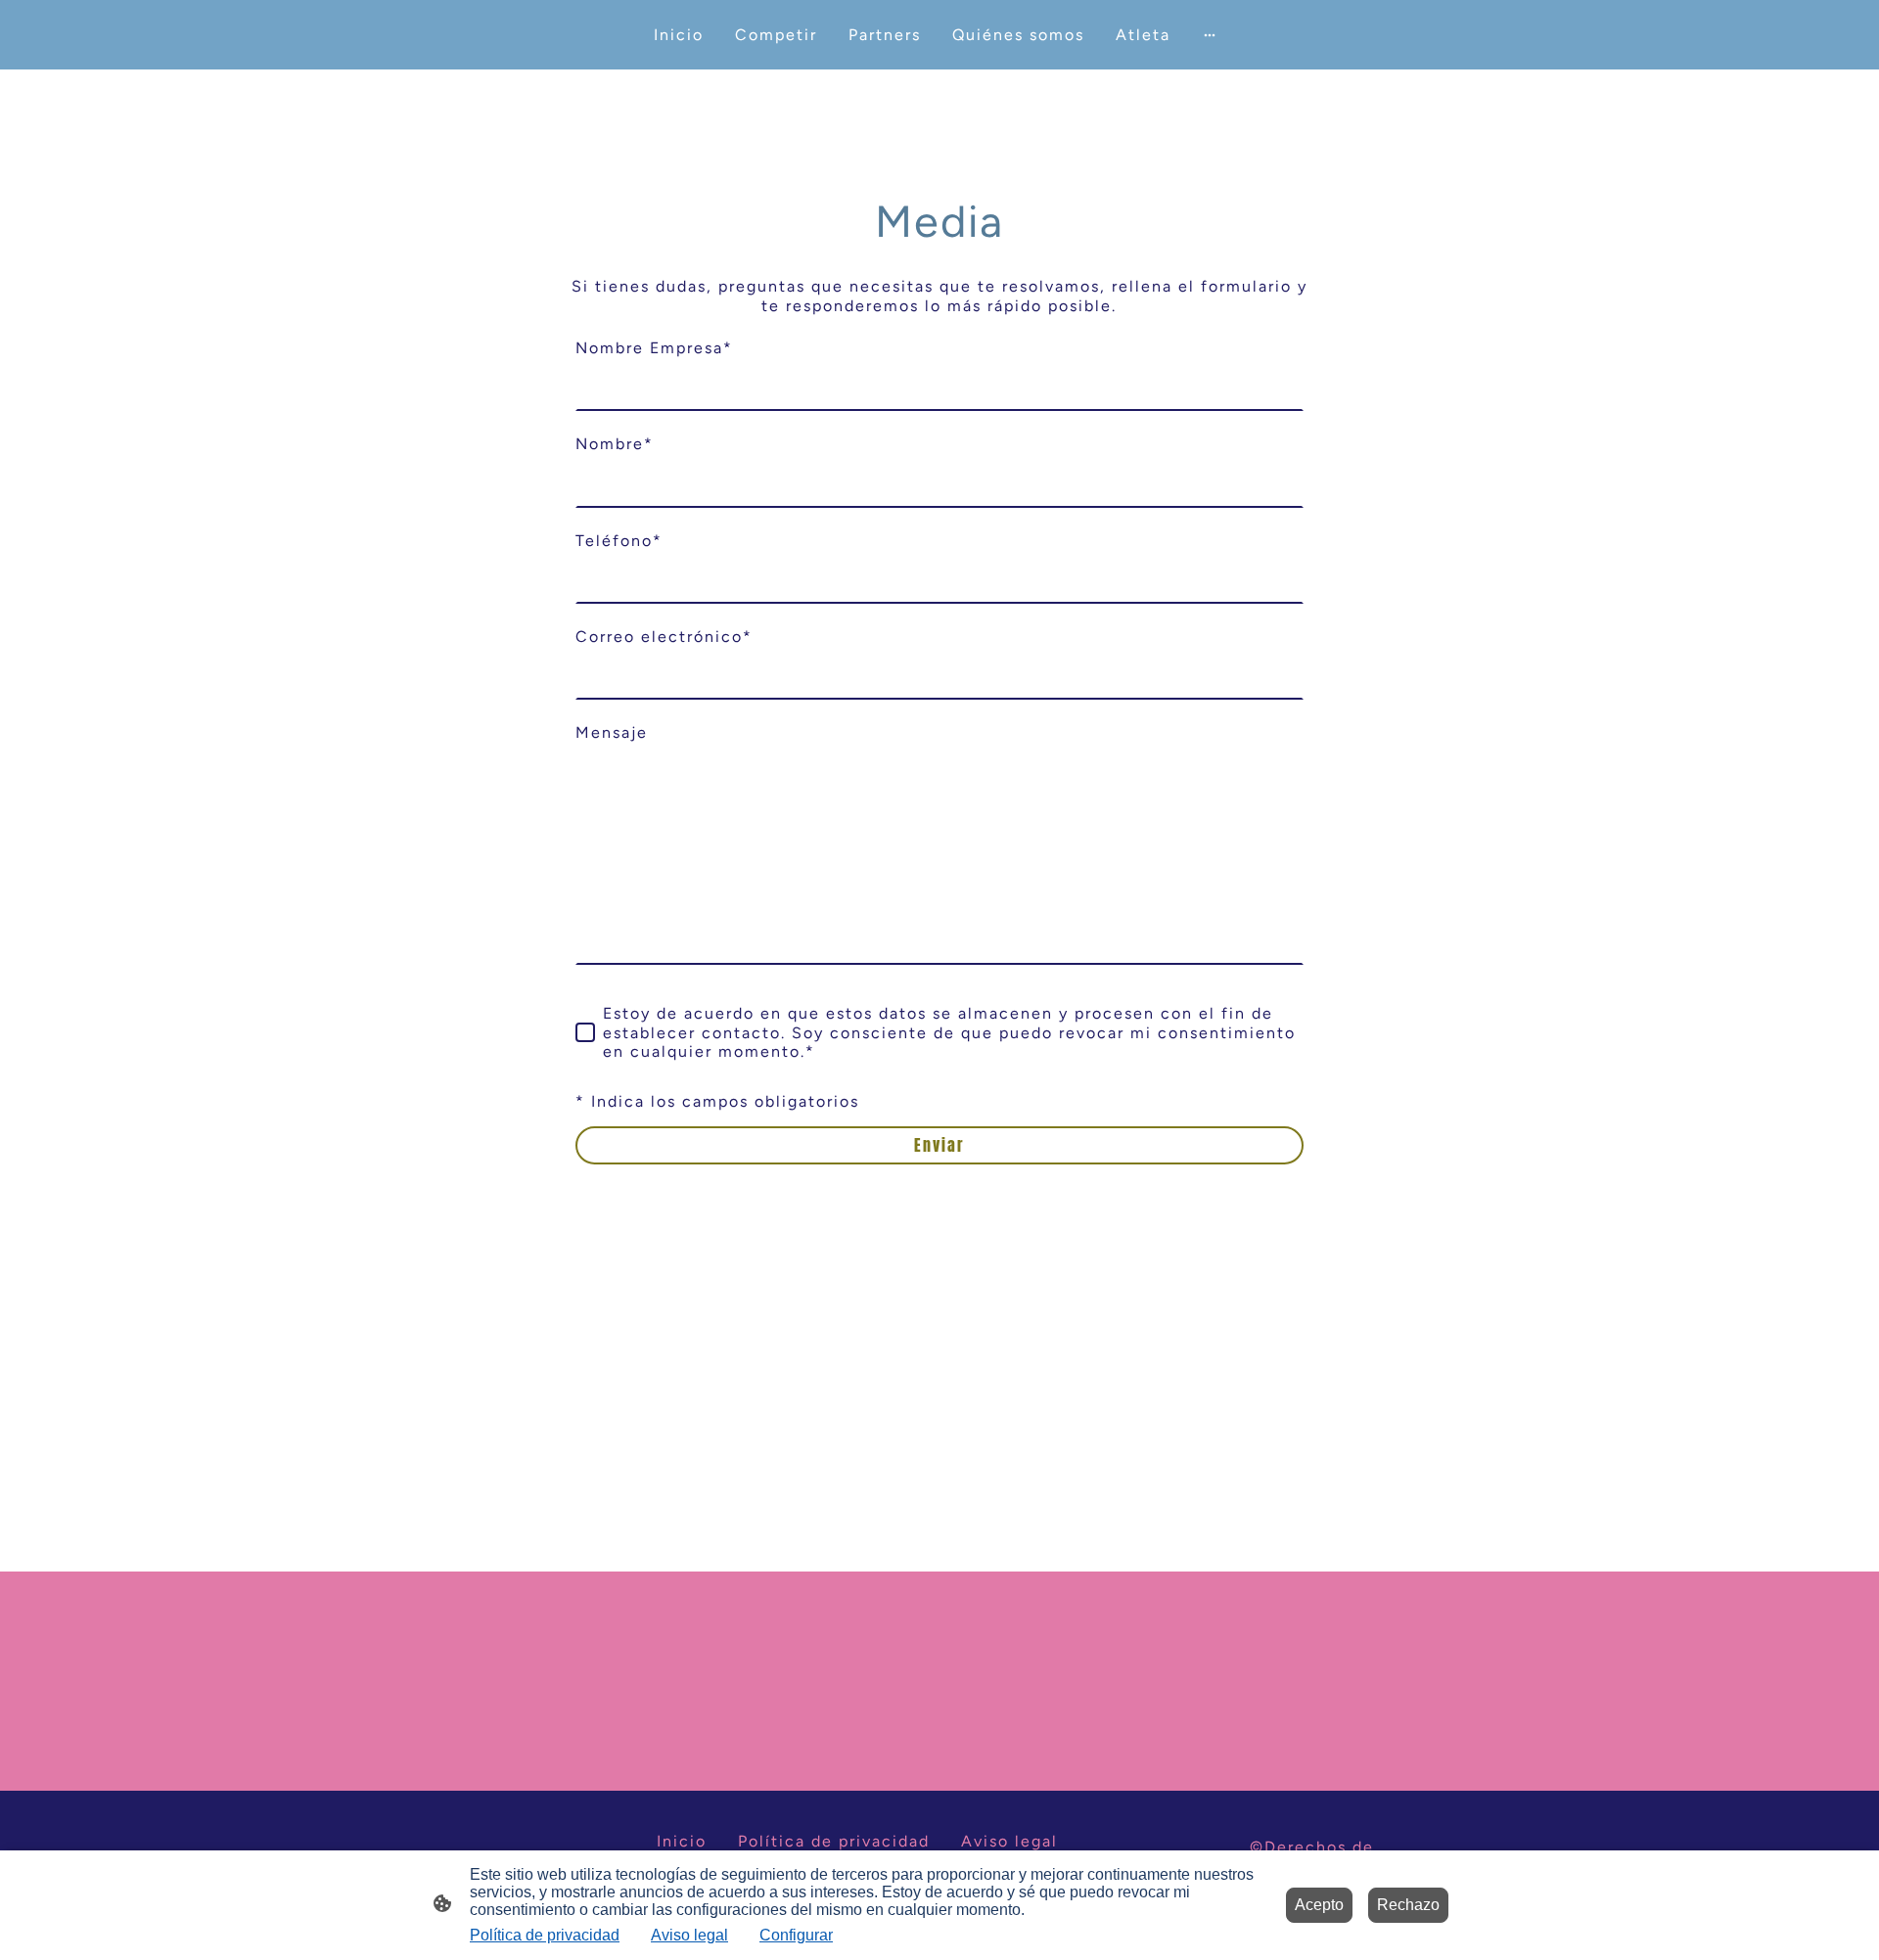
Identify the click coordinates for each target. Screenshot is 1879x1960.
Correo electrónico (664, 637)
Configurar (796, 1935)
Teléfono (619, 541)
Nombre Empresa (654, 348)
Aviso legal (689, 1935)
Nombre (615, 444)
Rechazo (1408, 1905)
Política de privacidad (545, 1935)
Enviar (939, 1145)
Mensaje (612, 732)
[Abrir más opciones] (1210, 35)
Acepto (1319, 1905)
